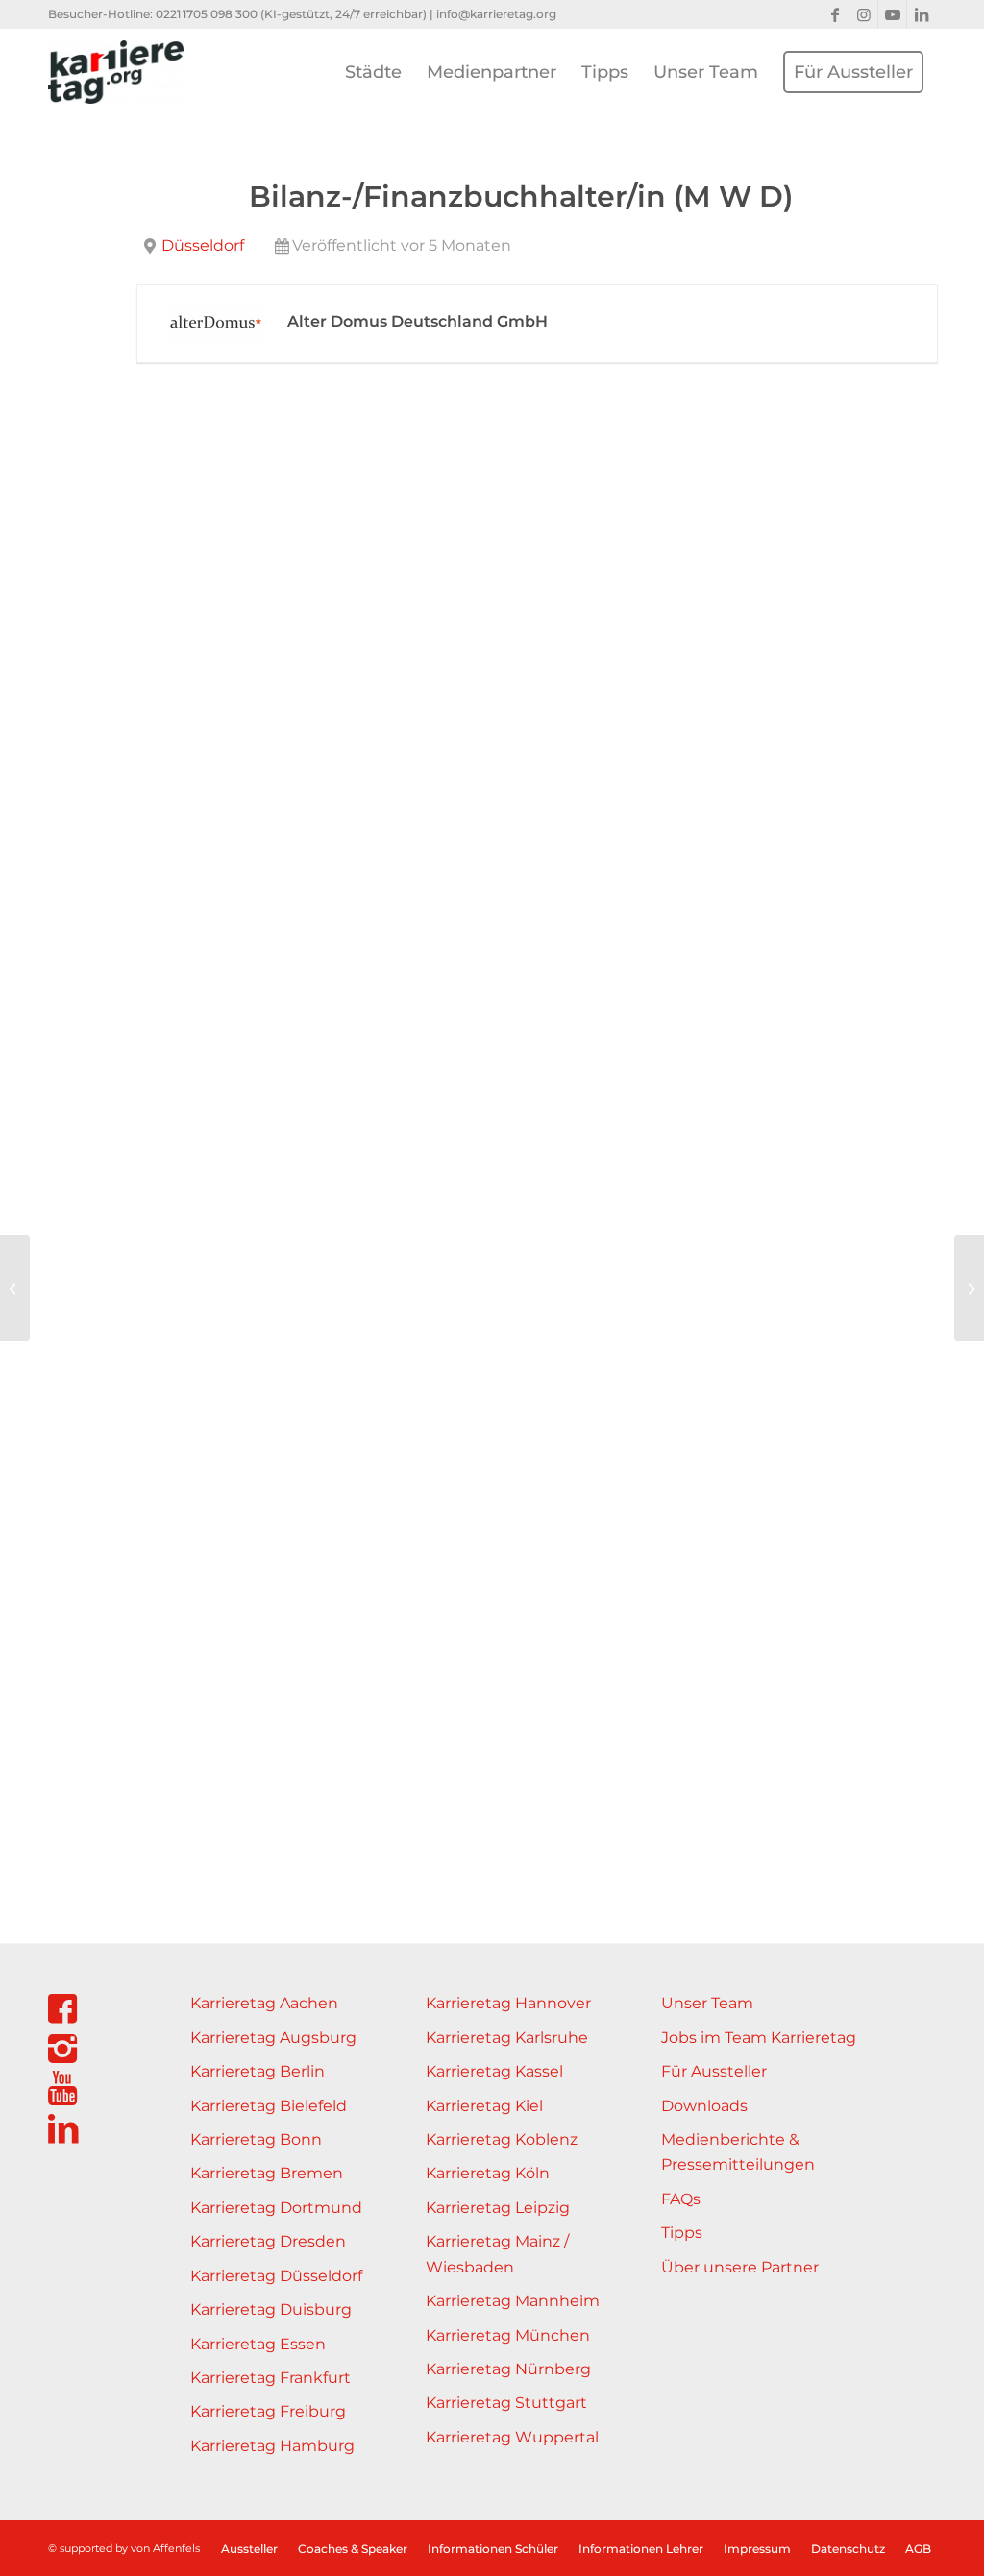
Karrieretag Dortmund (276, 2208)
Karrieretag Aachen (264, 2003)
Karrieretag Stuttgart (506, 2403)
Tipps (682, 2233)
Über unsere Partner (740, 2267)
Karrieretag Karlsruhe (507, 2038)
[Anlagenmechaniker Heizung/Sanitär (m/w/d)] (969, 1288)
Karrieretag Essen (258, 2344)
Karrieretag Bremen (267, 2173)
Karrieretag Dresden (268, 2241)
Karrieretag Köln (488, 2173)
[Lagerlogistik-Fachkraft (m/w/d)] (15, 1288)
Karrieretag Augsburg (273, 2038)
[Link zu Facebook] (835, 14)
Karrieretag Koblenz (502, 2139)
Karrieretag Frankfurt (271, 2378)
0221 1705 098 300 (207, 14)
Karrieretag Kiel (484, 2106)
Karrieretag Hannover (508, 2003)
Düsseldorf (203, 245)
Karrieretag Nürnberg (508, 2369)
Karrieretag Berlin (258, 2071)
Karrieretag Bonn (256, 2139)
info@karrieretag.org (496, 14)
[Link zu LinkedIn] (922, 14)
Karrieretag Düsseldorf (276, 2276)
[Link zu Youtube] (892, 14)
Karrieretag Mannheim (513, 2301)
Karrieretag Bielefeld (269, 2106)
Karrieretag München (508, 2335)
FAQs (681, 2199)
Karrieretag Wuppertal (512, 2437)
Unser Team (707, 2003)
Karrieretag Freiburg (268, 2411)
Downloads (704, 2106)
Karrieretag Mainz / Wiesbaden (497, 2254)
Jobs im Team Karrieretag (759, 2038)
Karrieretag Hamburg (272, 2446)
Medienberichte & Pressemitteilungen (738, 2152)
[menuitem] (373, 72)
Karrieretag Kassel (494, 2071)
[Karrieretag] (116, 72)
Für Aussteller (714, 2071)
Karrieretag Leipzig (498, 2208)
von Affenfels (165, 2548)
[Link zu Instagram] (863, 14)
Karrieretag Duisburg (271, 2309)
